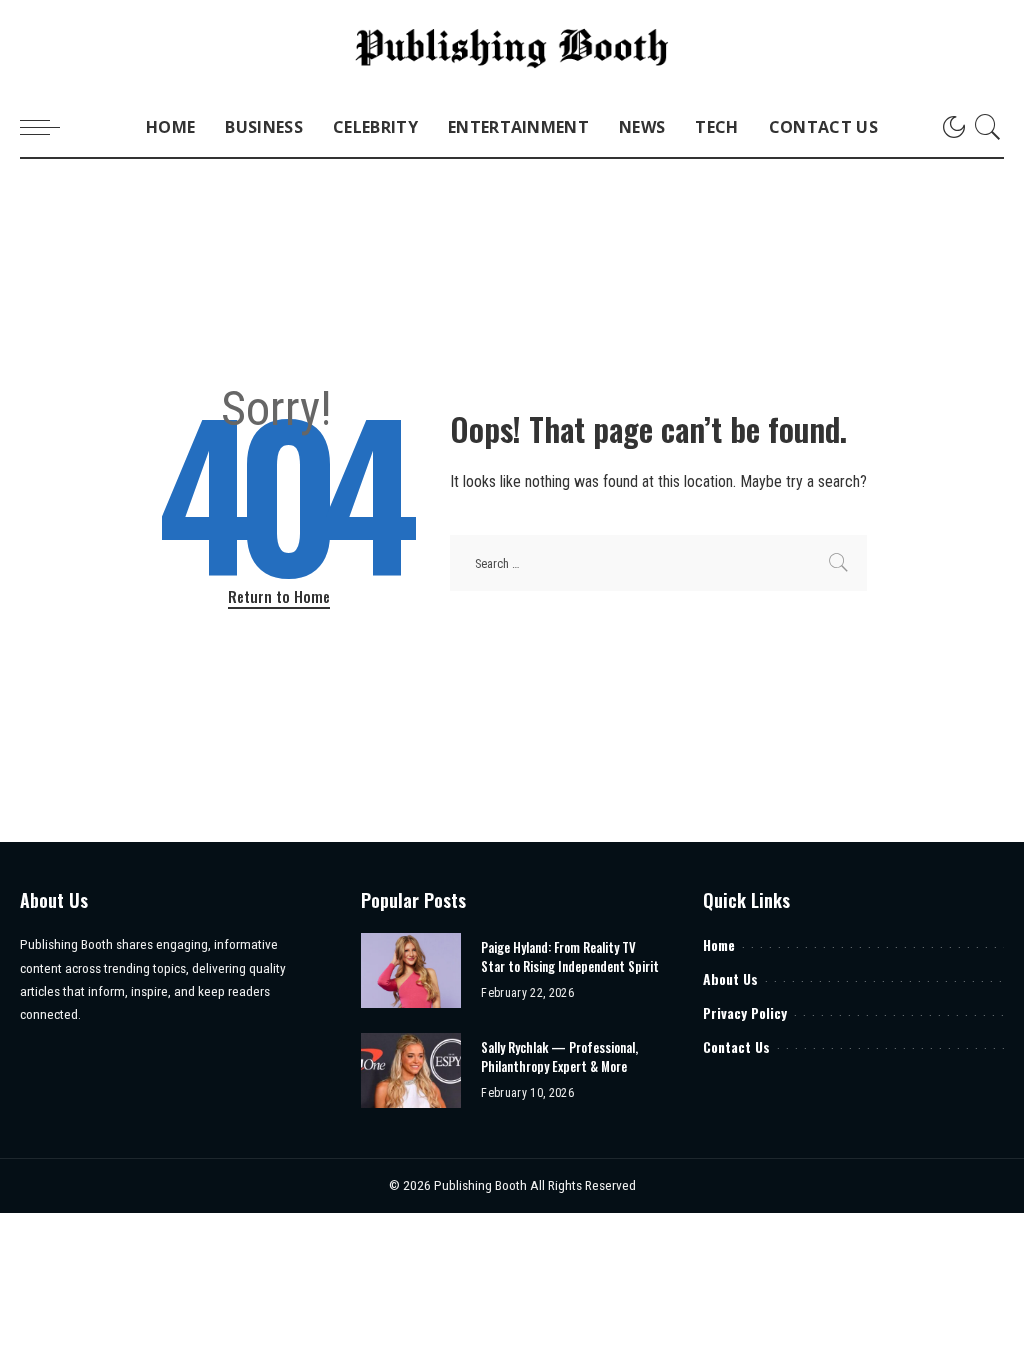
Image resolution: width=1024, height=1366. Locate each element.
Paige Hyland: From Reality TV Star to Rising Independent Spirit (570, 957)
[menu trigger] (50, 127)
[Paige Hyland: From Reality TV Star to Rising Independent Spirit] (411, 970)
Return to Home (279, 596)
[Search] (988, 127)
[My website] (512, 48)
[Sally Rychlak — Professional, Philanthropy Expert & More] (411, 1070)
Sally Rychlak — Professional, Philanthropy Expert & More (559, 1057)
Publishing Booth (482, 1185)
